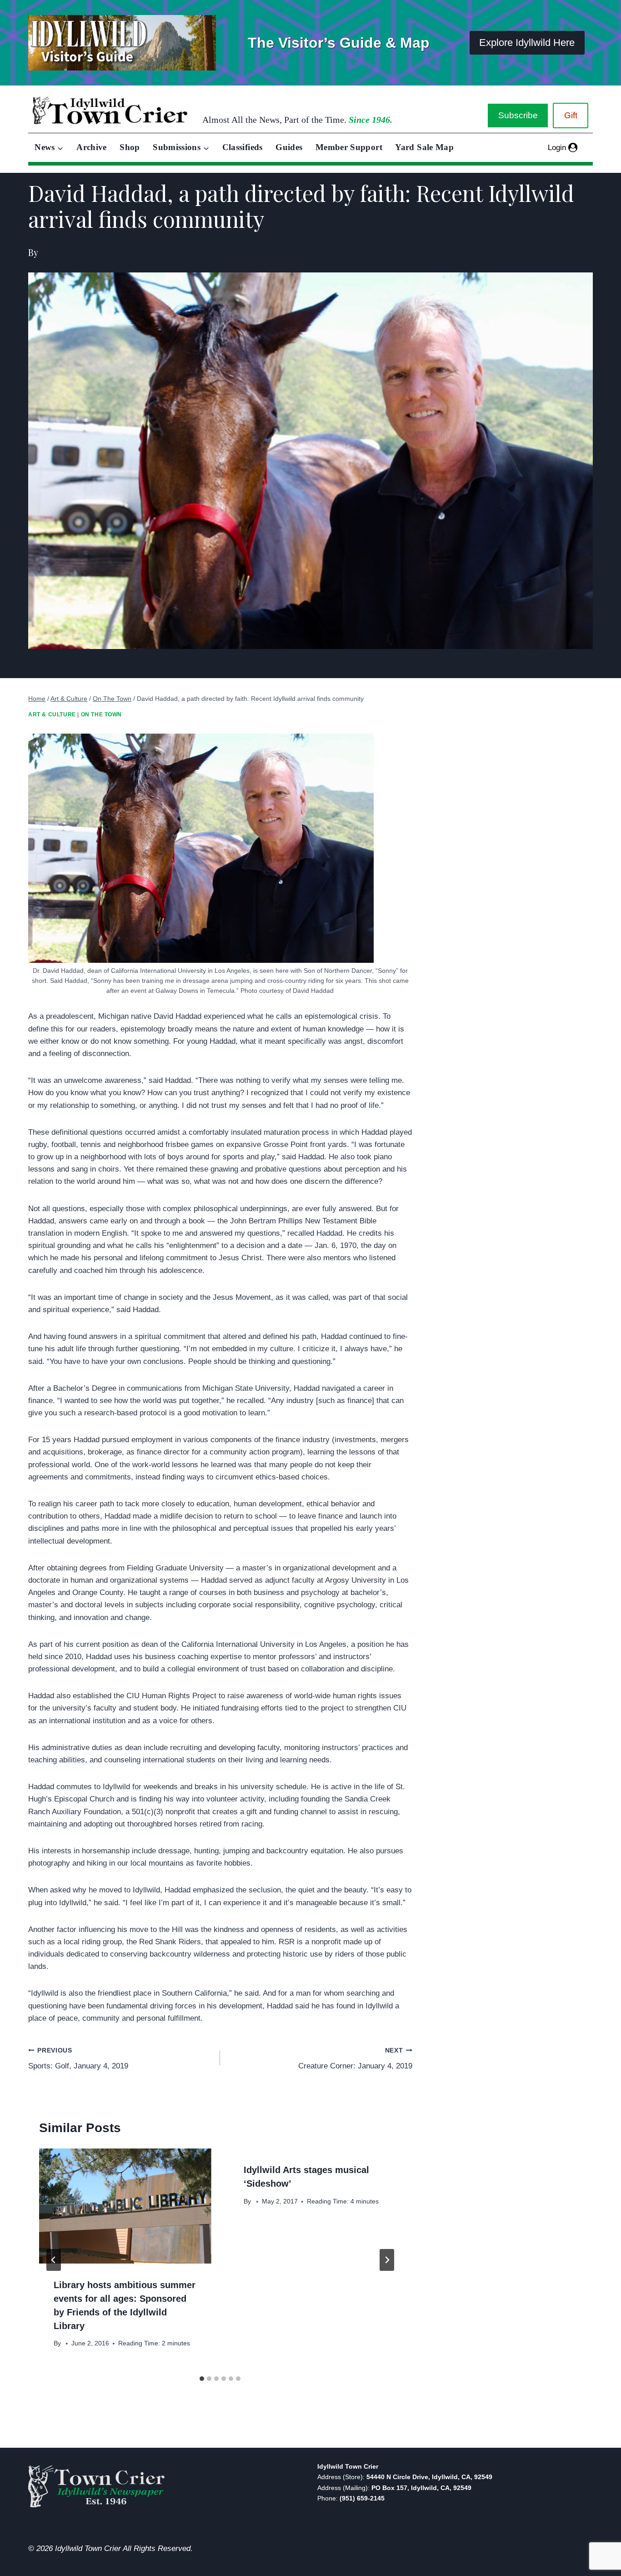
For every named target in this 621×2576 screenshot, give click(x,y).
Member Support (349, 147)
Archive (92, 147)
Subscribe (518, 115)
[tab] (202, 2379)
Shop (130, 147)
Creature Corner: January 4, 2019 (355, 2059)
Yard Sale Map (424, 147)
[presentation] (125, 2206)
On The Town (102, 714)
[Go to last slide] (54, 2260)
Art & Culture (52, 714)
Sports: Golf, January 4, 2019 (78, 2059)
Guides (289, 147)
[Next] (387, 2260)
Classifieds (243, 147)
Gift (571, 115)
